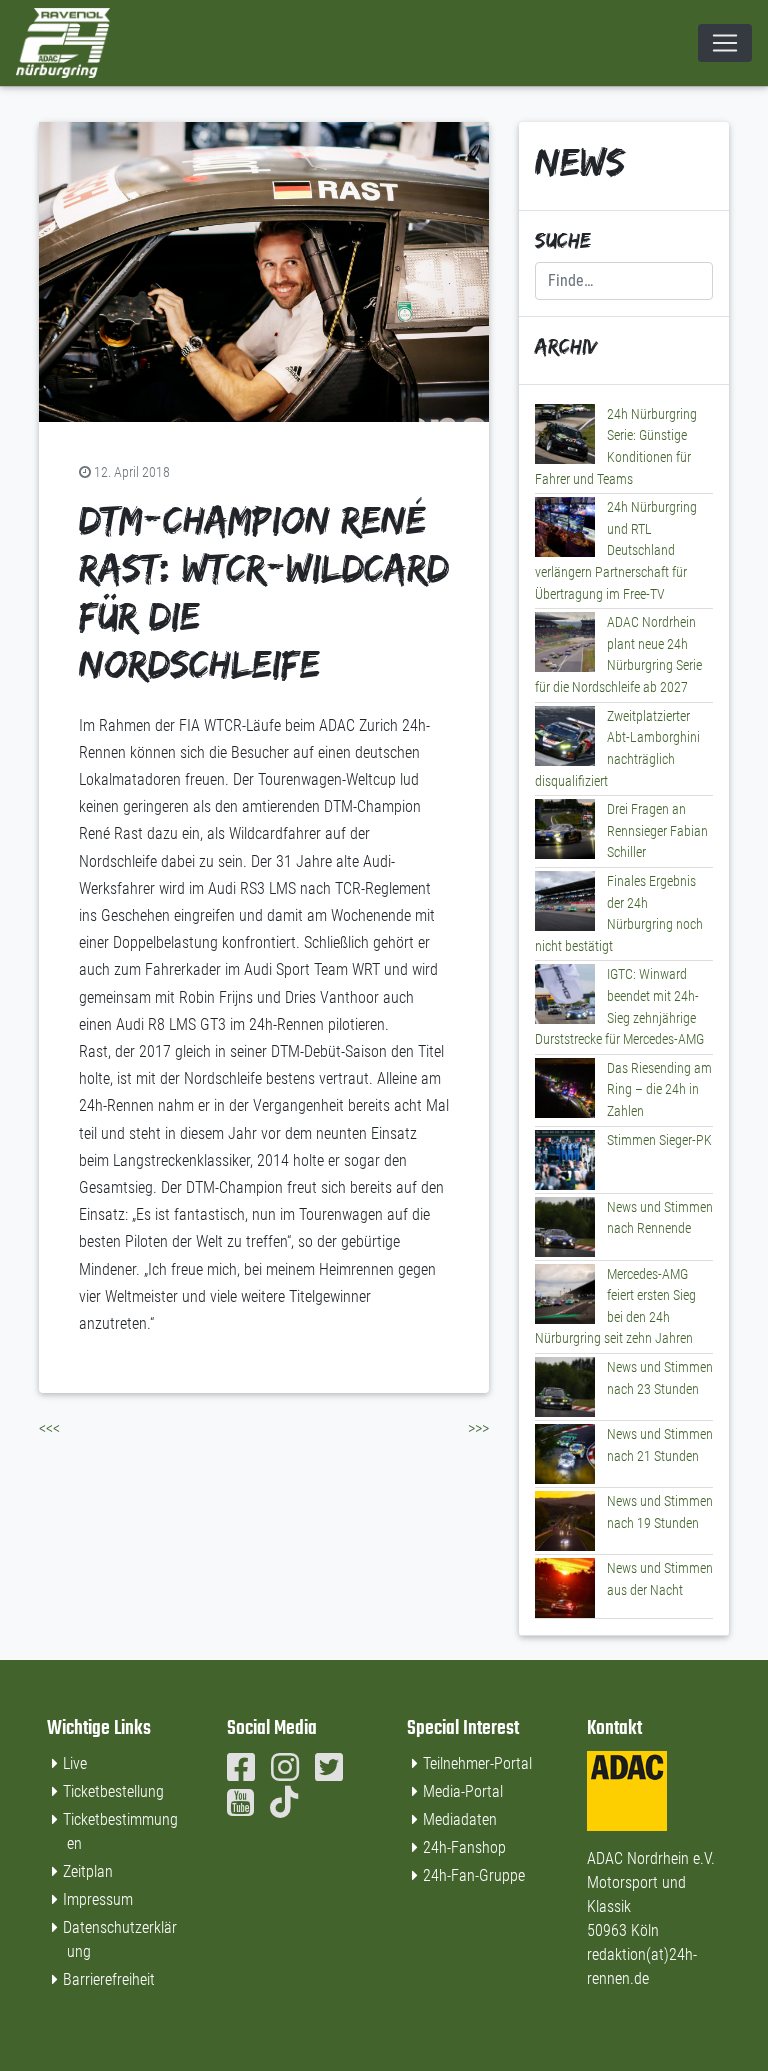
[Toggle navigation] (725, 43)
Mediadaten (460, 1819)
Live (75, 1763)
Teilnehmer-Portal (477, 1763)
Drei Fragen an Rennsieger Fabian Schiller (657, 831)
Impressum (98, 1899)
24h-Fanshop (464, 1847)
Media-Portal (463, 1791)
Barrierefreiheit (109, 1979)
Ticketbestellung (113, 1791)
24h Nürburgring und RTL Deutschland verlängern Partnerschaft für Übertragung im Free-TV (616, 550)
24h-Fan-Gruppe (474, 1875)
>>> (478, 1428)
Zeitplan (88, 1871)
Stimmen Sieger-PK (659, 1140)
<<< (49, 1428)
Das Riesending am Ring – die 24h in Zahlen (659, 1090)
